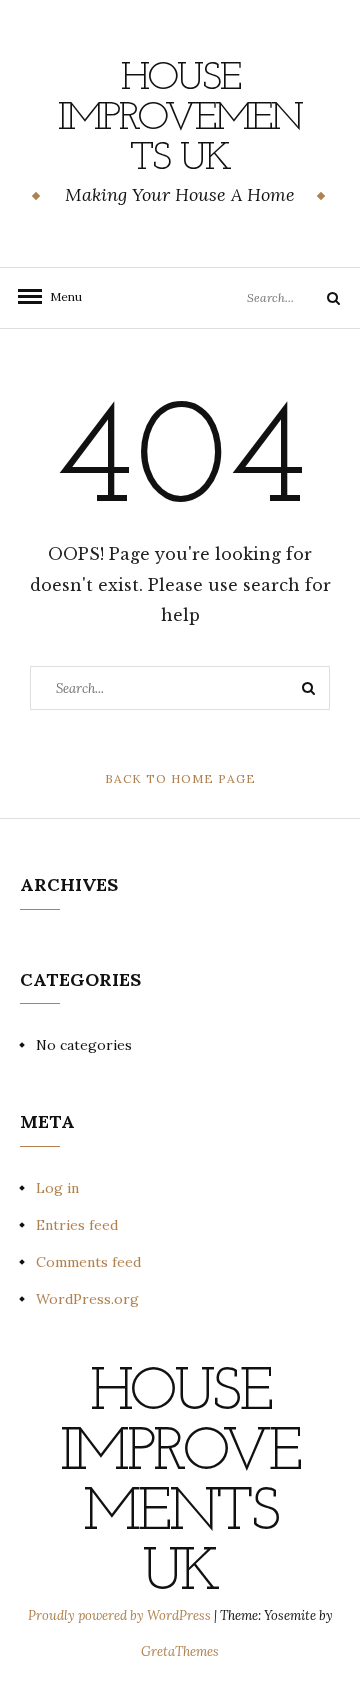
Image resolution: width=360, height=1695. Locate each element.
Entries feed (77, 1225)
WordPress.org (87, 1299)
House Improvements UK (180, 119)
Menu (60, 296)
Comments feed (88, 1262)
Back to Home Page (180, 778)
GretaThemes (180, 1651)
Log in (57, 1188)
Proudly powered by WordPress (121, 1615)
